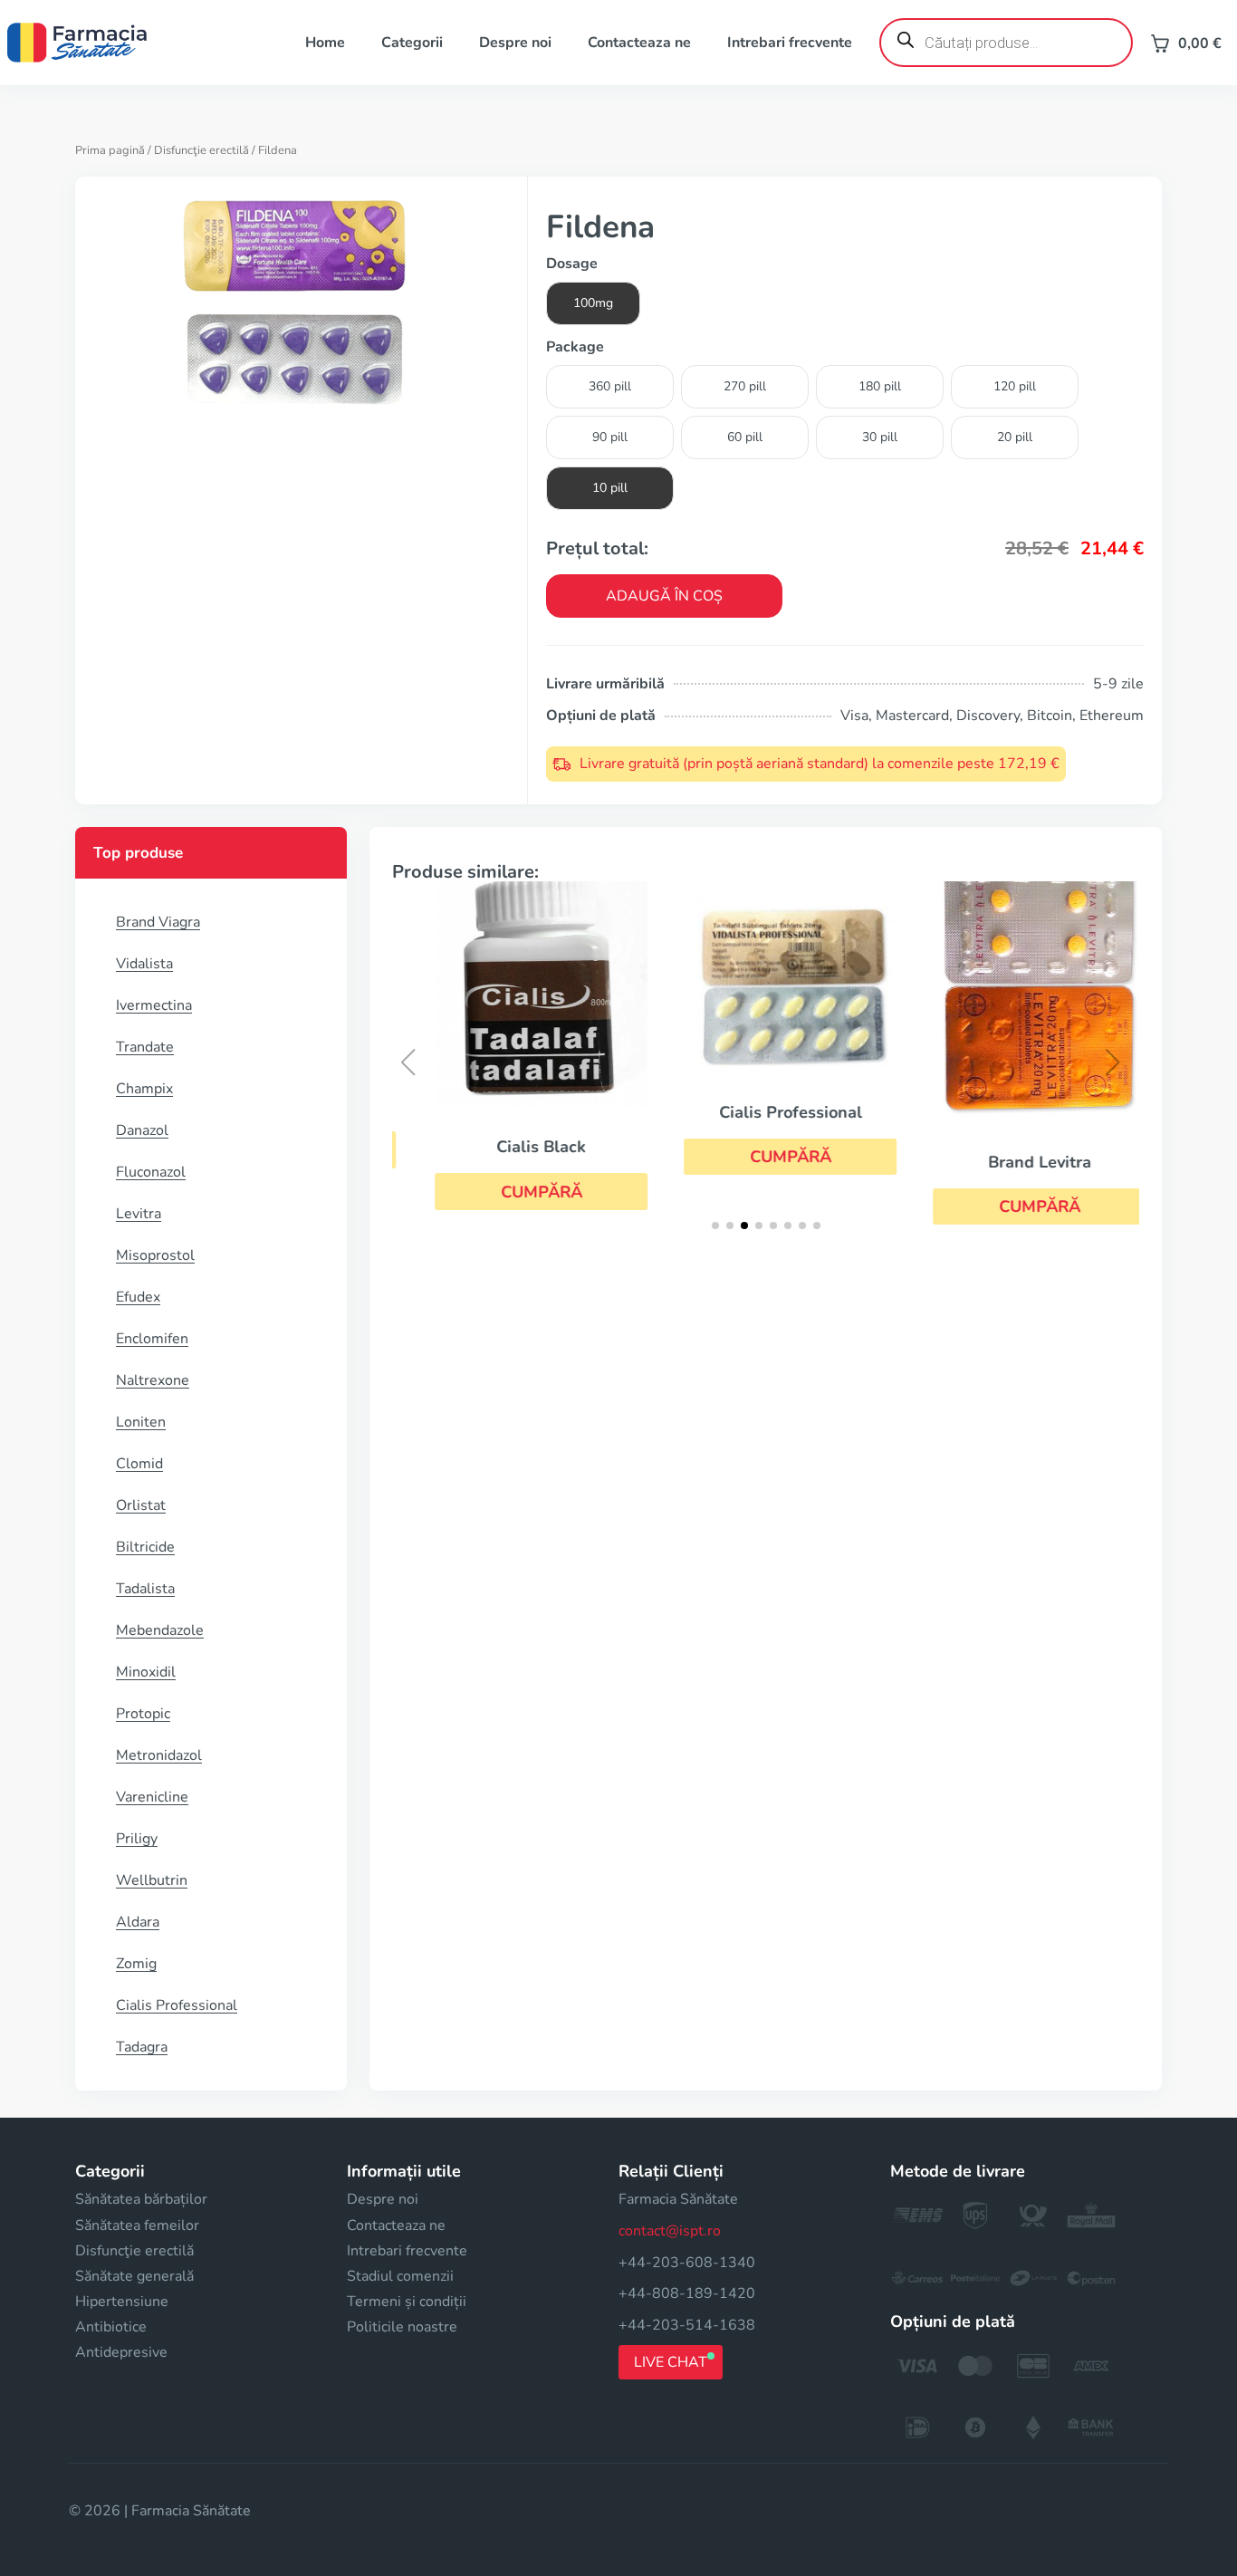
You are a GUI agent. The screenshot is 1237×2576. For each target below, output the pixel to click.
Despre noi (515, 43)
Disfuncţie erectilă (201, 150)
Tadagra (142, 2047)
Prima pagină (110, 150)
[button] (517, 1191)
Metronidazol (159, 1755)
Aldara (138, 1922)
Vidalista (144, 964)
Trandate (145, 1047)
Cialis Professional (177, 2005)
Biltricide (145, 1547)
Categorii (412, 43)
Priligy (137, 1839)
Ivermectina (154, 1005)
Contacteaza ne (639, 43)
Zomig (136, 1964)
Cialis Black (517, 1147)
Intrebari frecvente (790, 43)
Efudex (138, 1297)
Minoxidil (146, 1672)
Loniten (141, 1422)
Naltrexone (153, 1380)
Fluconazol (151, 1172)
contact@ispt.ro (670, 2231)
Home (325, 43)
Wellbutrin (152, 1880)
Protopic (143, 1714)
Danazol (142, 1130)
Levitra (139, 1214)
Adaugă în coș (664, 596)
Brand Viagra (158, 922)
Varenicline (152, 1797)
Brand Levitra (1015, 1162)
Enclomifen (152, 1339)
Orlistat (141, 1505)
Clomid (139, 1464)
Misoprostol (155, 1255)
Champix (144, 1089)
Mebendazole (160, 1630)
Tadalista (145, 1589)
